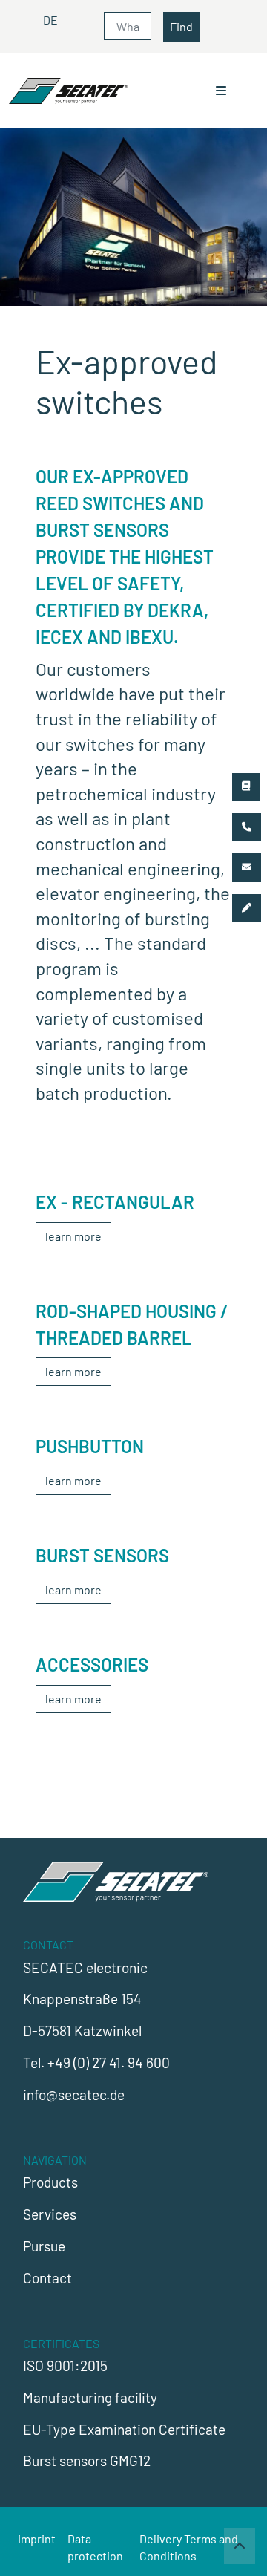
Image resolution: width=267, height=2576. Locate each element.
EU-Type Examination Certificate (124, 2429)
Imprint (37, 2538)
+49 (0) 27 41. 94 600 (109, 2063)
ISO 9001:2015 (65, 2365)
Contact (47, 2278)
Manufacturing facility (90, 2397)
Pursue (44, 2246)
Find (181, 26)
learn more (73, 1236)
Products (50, 2182)
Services (50, 2214)
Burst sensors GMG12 (87, 2461)
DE (50, 20)
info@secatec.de (74, 2094)
